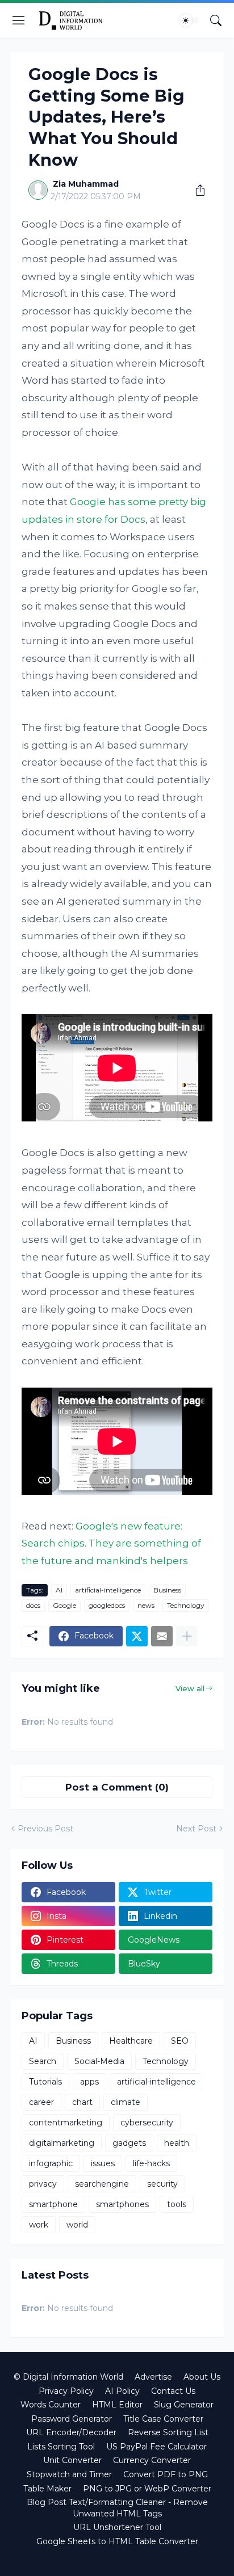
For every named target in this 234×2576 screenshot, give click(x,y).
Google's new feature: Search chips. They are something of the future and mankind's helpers (111, 1543)
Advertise (153, 2377)
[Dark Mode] (189, 20)
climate (126, 2102)
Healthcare (131, 2041)
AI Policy (122, 2391)
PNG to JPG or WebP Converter (147, 2489)
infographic (51, 2163)
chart (82, 2102)
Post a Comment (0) (117, 1787)
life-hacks (151, 2163)
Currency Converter (152, 2460)
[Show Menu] (19, 20)
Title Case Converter (163, 2419)
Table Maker (47, 2489)
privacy (43, 2184)
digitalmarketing (62, 2143)
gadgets (129, 2143)
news (146, 1605)
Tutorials (45, 2082)
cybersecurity (147, 2123)
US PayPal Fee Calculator (156, 2447)
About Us (202, 2377)
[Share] (196, 190)
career (41, 2102)
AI (59, 1590)
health (177, 2143)
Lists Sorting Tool (61, 2447)
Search (43, 2061)
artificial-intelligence (108, 1590)
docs (33, 1605)
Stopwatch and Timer (69, 2474)
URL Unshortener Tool (117, 2527)
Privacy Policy (66, 2391)
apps (89, 2082)
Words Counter (51, 2405)
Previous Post (45, 1829)
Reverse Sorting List (168, 2432)
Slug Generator (184, 2405)
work (39, 2225)
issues (103, 2163)
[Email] (162, 1636)
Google (64, 1605)
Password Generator (72, 2419)
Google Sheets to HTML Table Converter (117, 2541)
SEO (180, 2041)
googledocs (107, 1605)
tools (177, 2204)
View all (190, 1688)
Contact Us (173, 2391)
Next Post (196, 1829)
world (77, 2225)
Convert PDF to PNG (166, 2474)
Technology (186, 1605)
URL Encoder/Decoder (71, 2432)
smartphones (122, 2204)
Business (167, 1590)
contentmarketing (66, 2123)
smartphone (53, 2204)
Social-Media (99, 2061)
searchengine (102, 2184)
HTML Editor (117, 2405)
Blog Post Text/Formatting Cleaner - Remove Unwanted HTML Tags (117, 2508)
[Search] (216, 20)
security (162, 2184)
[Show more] (187, 1636)
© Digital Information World (68, 2377)
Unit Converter (72, 2460)
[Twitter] (137, 1636)
